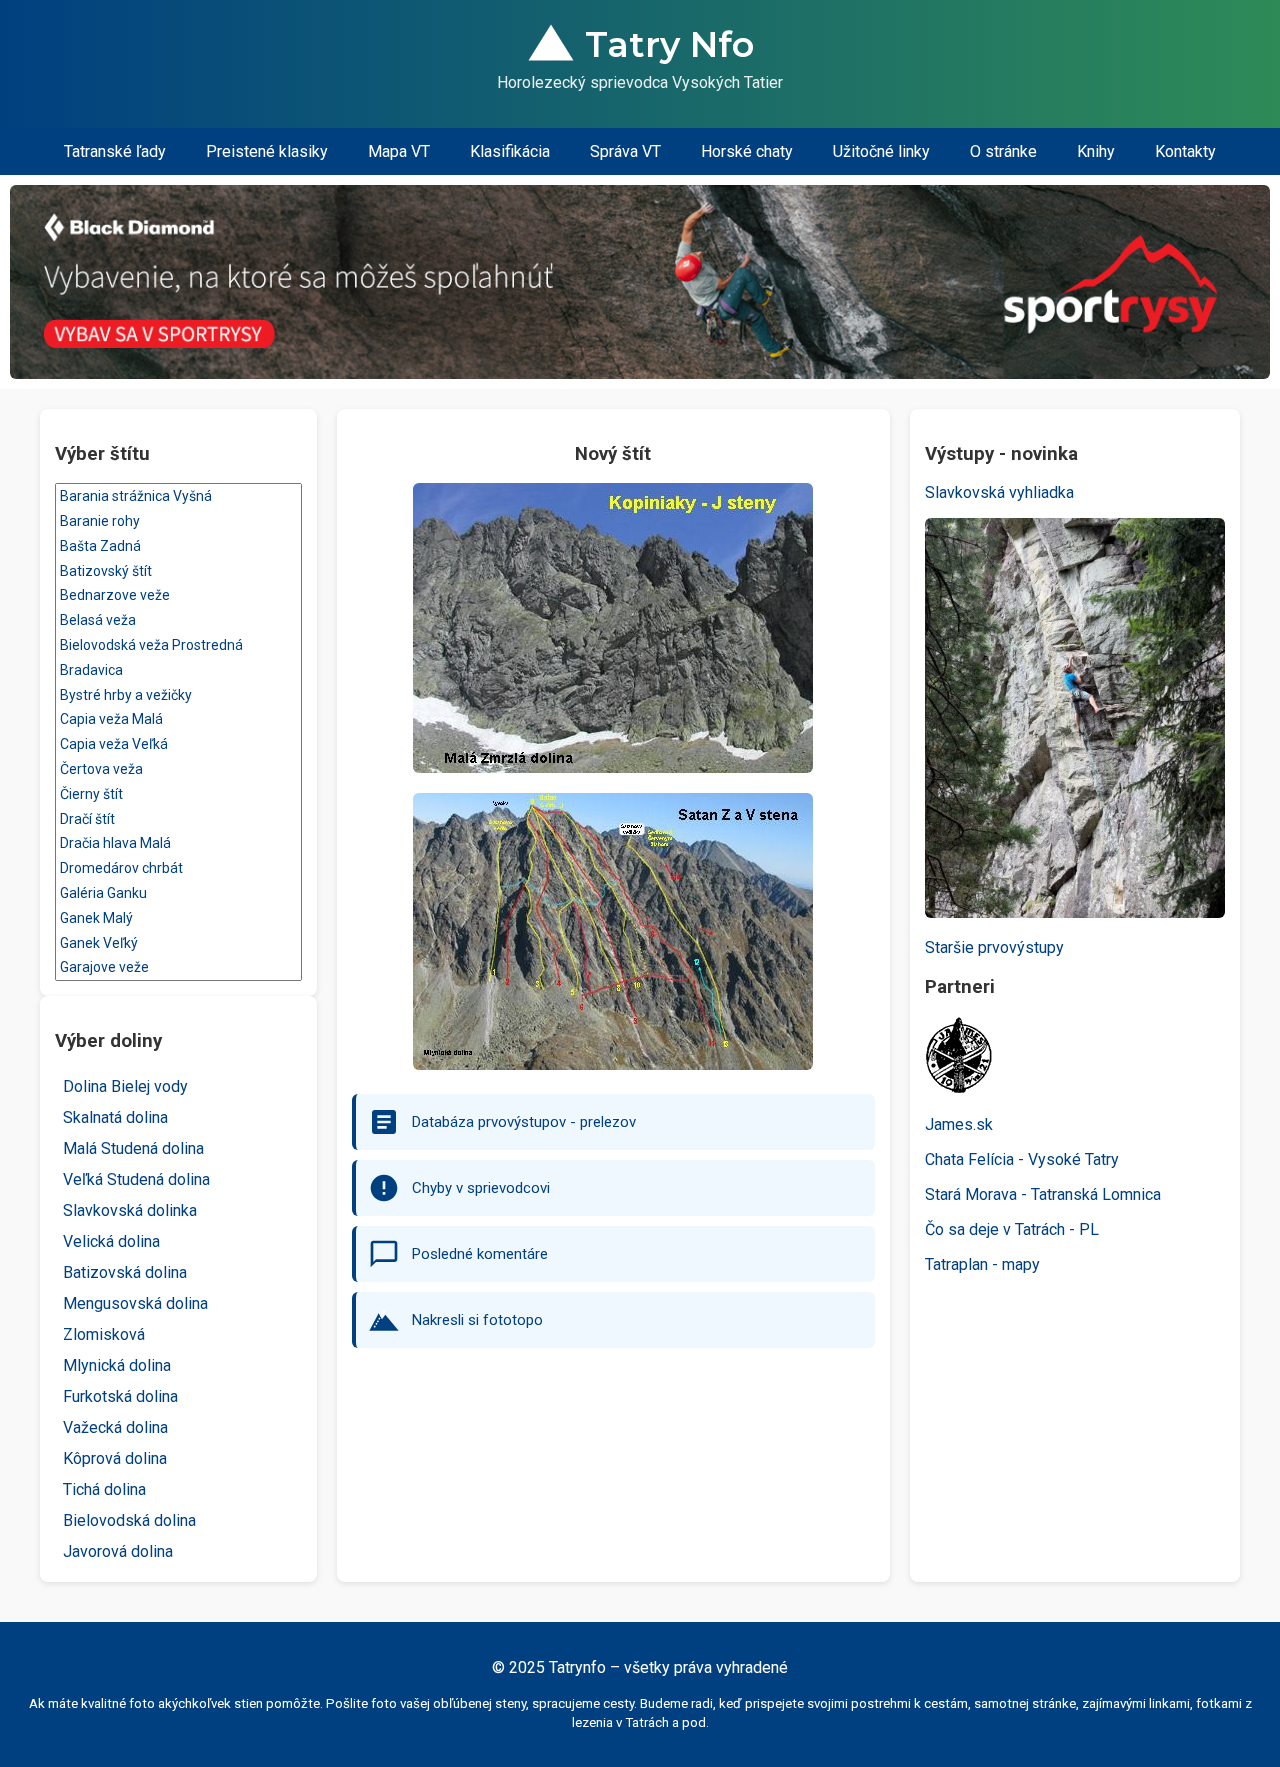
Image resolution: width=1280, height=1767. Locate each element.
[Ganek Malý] (178, 918)
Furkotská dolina (120, 1396)
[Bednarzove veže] (178, 595)
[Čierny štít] (178, 794)
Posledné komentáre (480, 1254)
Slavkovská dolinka (130, 1210)
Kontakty (1185, 151)
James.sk (959, 1124)
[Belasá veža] (178, 620)
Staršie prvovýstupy (994, 947)
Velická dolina (111, 1241)
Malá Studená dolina (133, 1148)
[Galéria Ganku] (178, 893)
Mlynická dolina (117, 1365)
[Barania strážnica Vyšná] (178, 496)
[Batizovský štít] (178, 571)
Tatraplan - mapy (982, 1264)
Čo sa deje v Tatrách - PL (1012, 1229)
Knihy (1096, 151)
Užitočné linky (881, 151)
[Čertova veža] (178, 769)
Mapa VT (399, 151)
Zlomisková (104, 1334)
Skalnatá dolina (115, 1117)
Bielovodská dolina (129, 1520)
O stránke (1003, 151)
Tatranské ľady (115, 151)
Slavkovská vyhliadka (999, 492)
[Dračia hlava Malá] (178, 843)
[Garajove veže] (178, 967)
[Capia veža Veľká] (178, 744)
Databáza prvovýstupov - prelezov (524, 1122)
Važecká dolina (115, 1427)
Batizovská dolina (125, 1272)
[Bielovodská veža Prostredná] (178, 645)
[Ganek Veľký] (178, 943)
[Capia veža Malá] (178, 719)
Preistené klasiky (267, 151)
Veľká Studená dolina (136, 1179)
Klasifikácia (510, 151)
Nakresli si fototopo (477, 1320)
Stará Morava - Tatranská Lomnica (1043, 1194)
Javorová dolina (118, 1551)
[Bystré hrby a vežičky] (178, 695)
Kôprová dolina (115, 1458)
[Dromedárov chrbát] (178, 868)
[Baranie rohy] (178, 521)
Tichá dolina (104, 1489)
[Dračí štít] (178, 819)
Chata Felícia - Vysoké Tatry (1022, 1159)
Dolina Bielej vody (125, 1086)
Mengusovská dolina (135, 1303)
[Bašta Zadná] (178, 546)
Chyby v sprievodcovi (481, 1188)
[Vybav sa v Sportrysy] (640, 282)
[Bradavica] (178, 670)
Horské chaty (747, 151)
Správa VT (625, 151)
